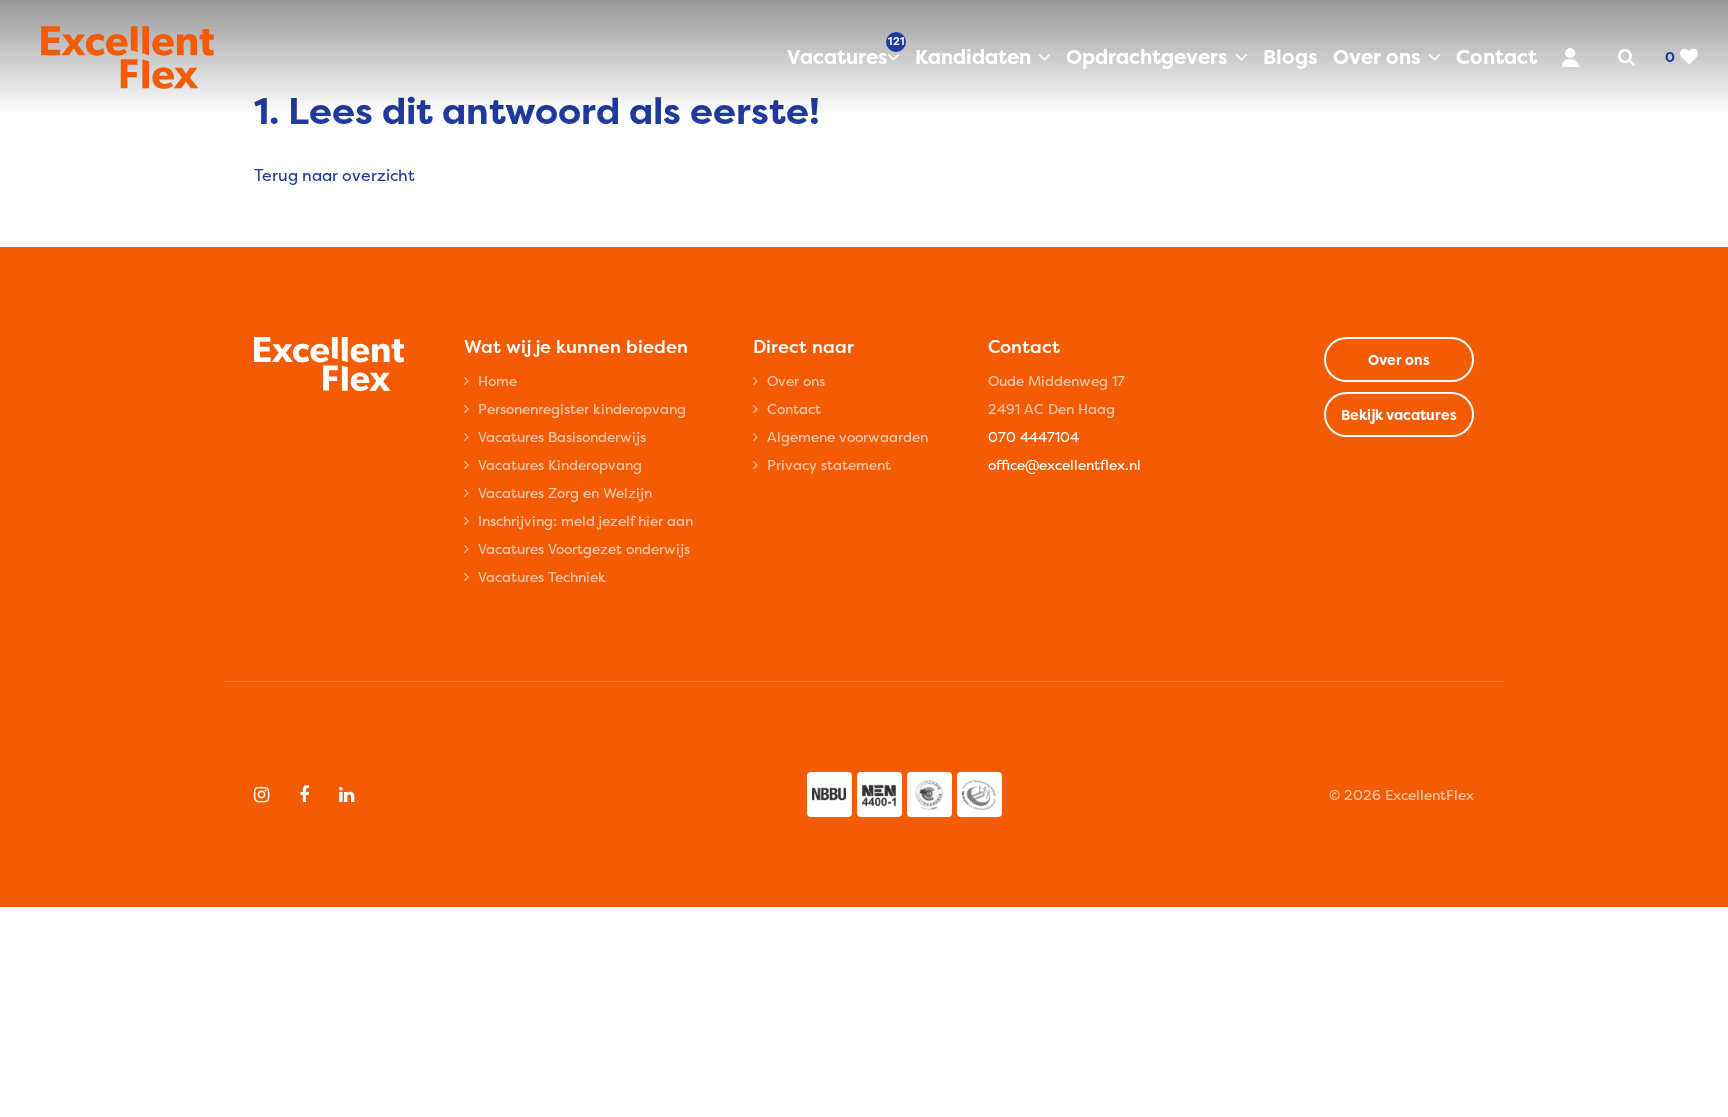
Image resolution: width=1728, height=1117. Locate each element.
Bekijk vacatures (1399, 414)
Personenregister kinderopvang (582, 408)
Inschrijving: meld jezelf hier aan (585, 520)
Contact (1496, 56)
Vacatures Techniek (542, 576)
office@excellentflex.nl (1064, 464)
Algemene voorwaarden (847, 436)
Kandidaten (973, 56)
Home (497, 380)
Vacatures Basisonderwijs (562, 436)
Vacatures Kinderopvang (560, 464)
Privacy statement (829, 464)
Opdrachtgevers (1147, 56)
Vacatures (843, 56)
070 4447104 (1033, 436)
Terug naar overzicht (334, 175)
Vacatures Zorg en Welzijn (565, 492)
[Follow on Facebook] (304, 795)
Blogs (1290, 56)
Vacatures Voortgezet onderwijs (584, 548)
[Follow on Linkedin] (346, 795)
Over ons (1377, 56)
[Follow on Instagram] (261, 795)
